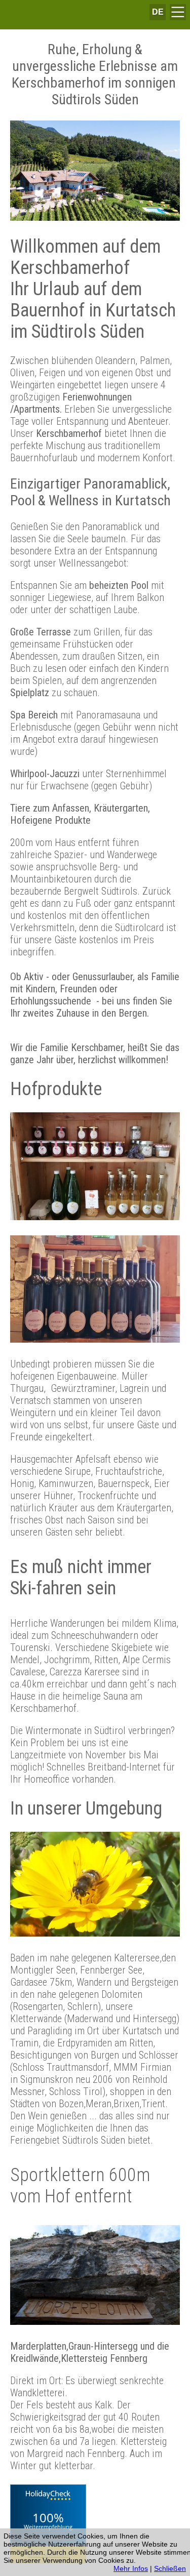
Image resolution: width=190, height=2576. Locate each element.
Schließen (170, 2568)
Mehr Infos (131, 2568)
